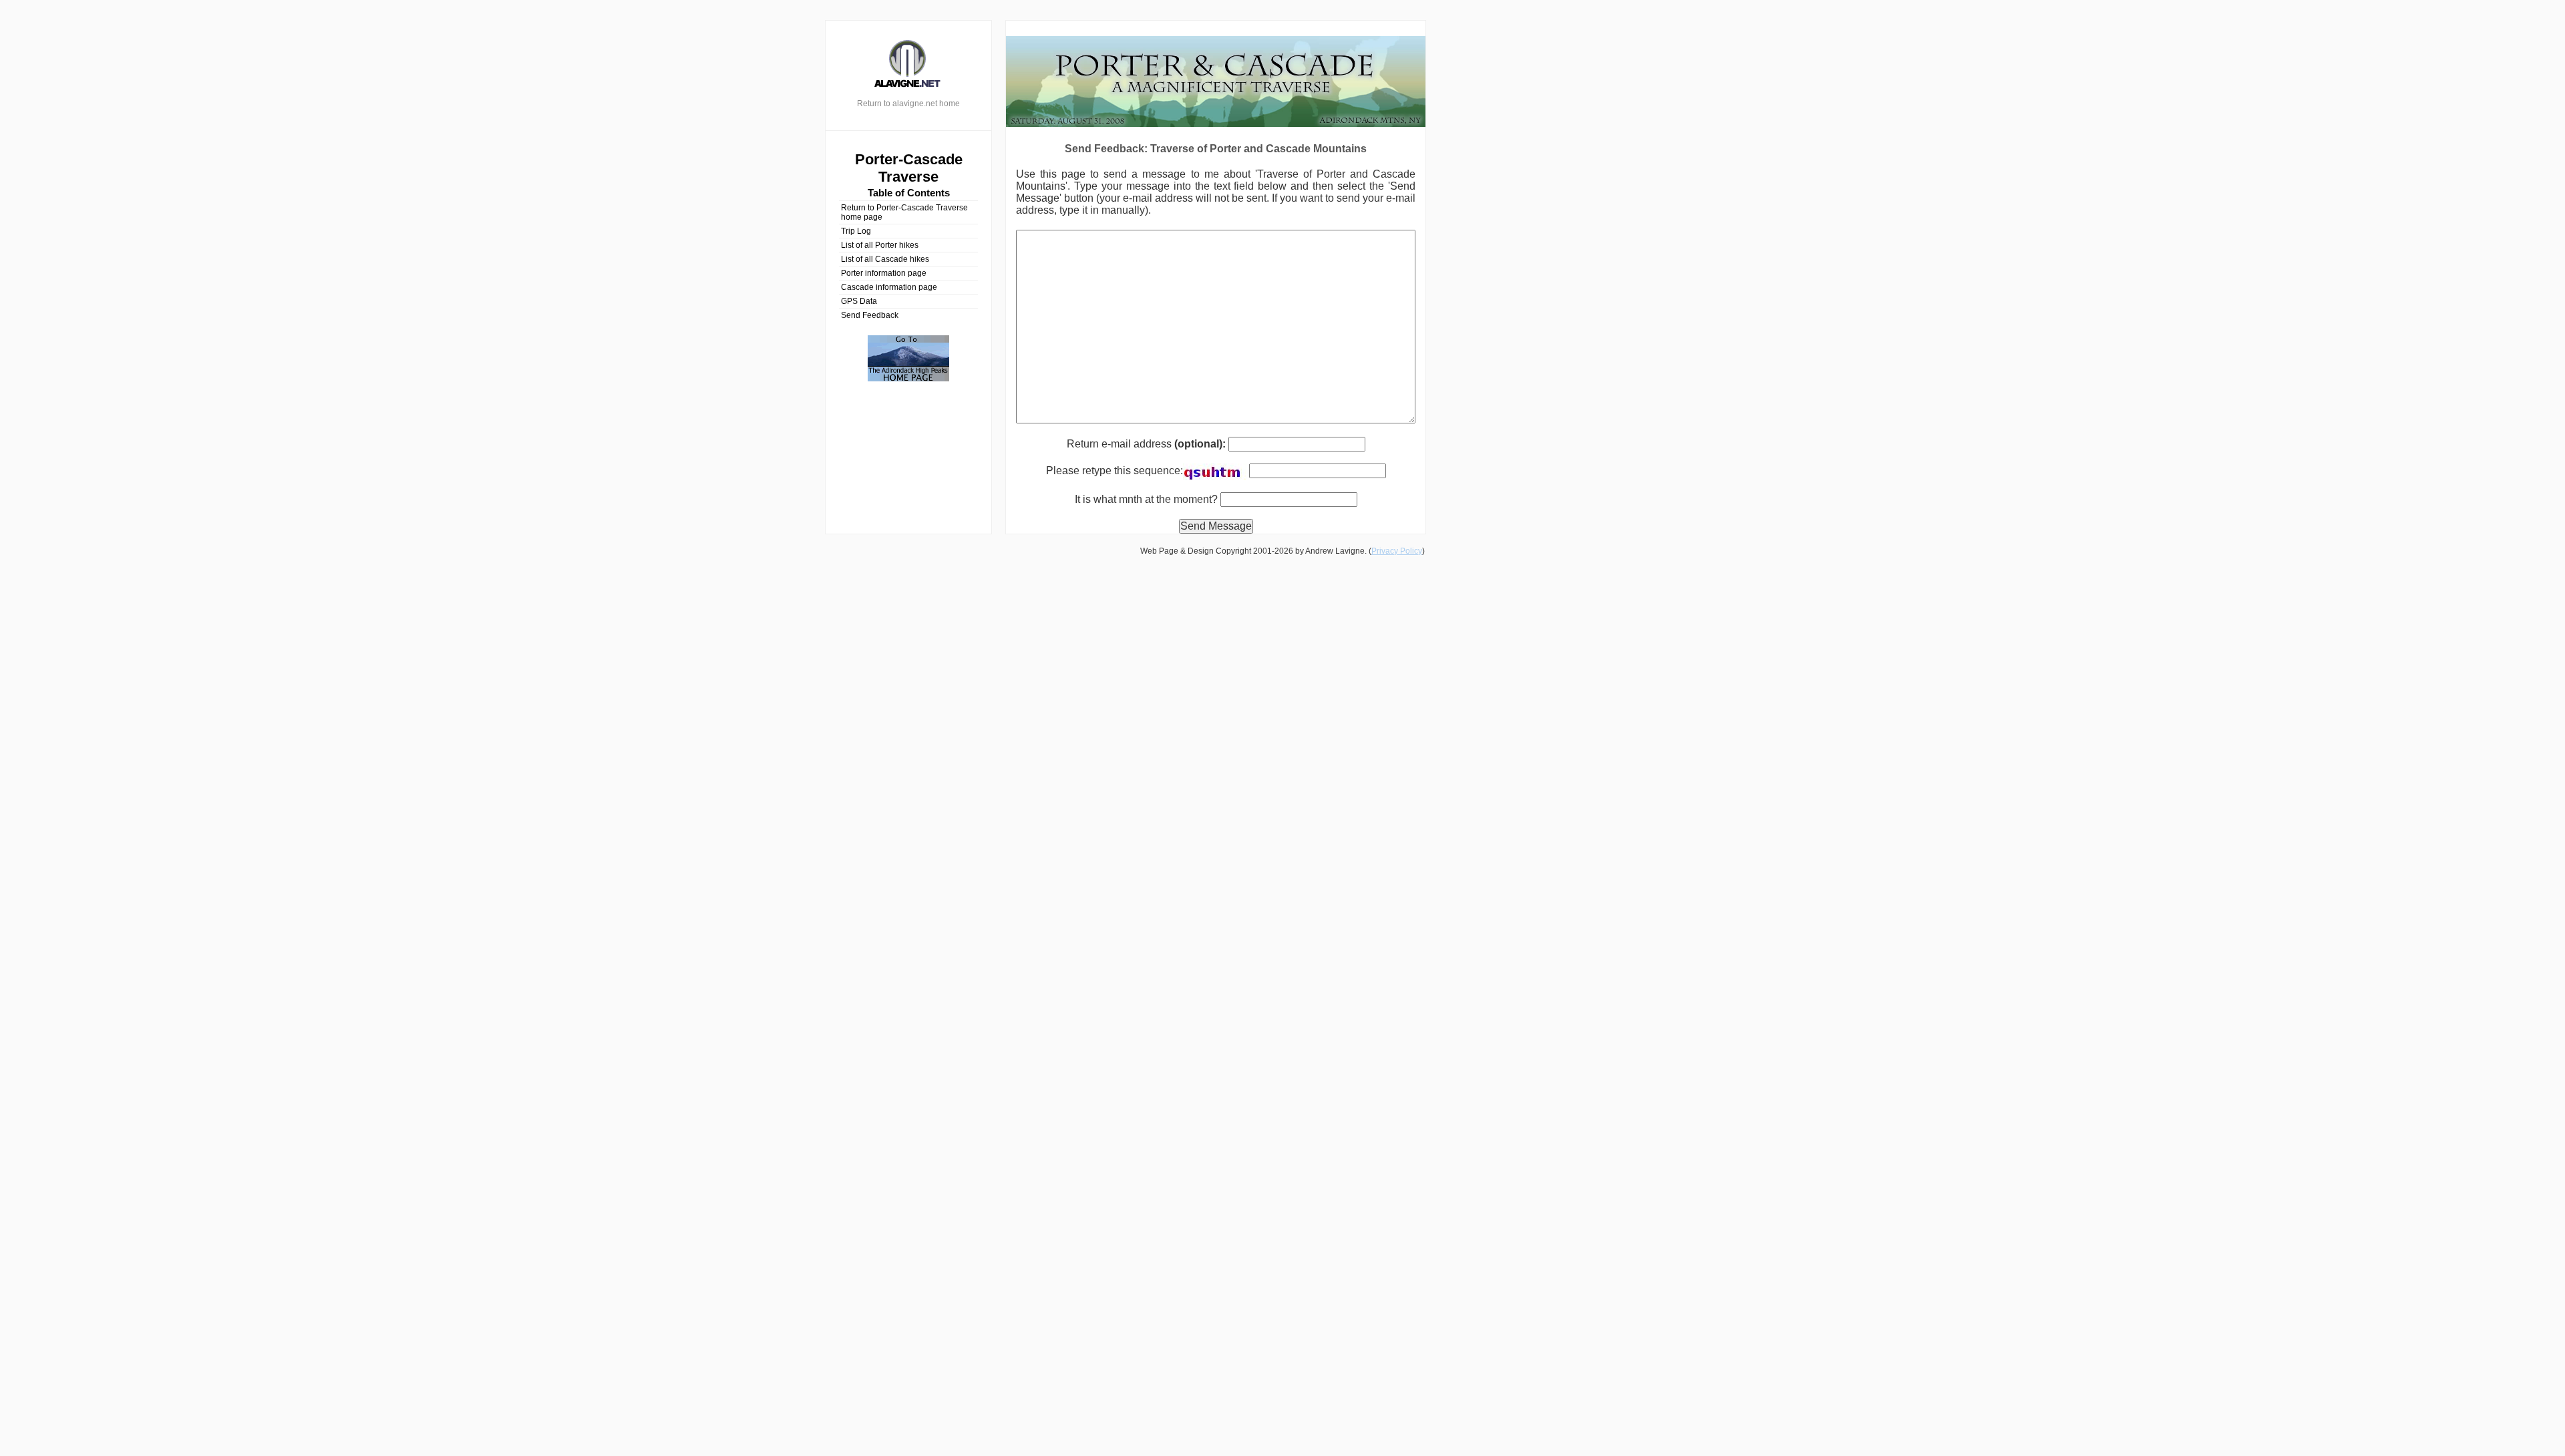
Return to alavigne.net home (908, 104)
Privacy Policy (1397, 551)
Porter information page (884, 273)
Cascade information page (889, 287)
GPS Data (859, 301)
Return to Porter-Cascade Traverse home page (904, 212)
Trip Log (856, 231)
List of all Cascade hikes (885, 259)
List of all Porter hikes (880, 245)
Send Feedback (870, 315)
